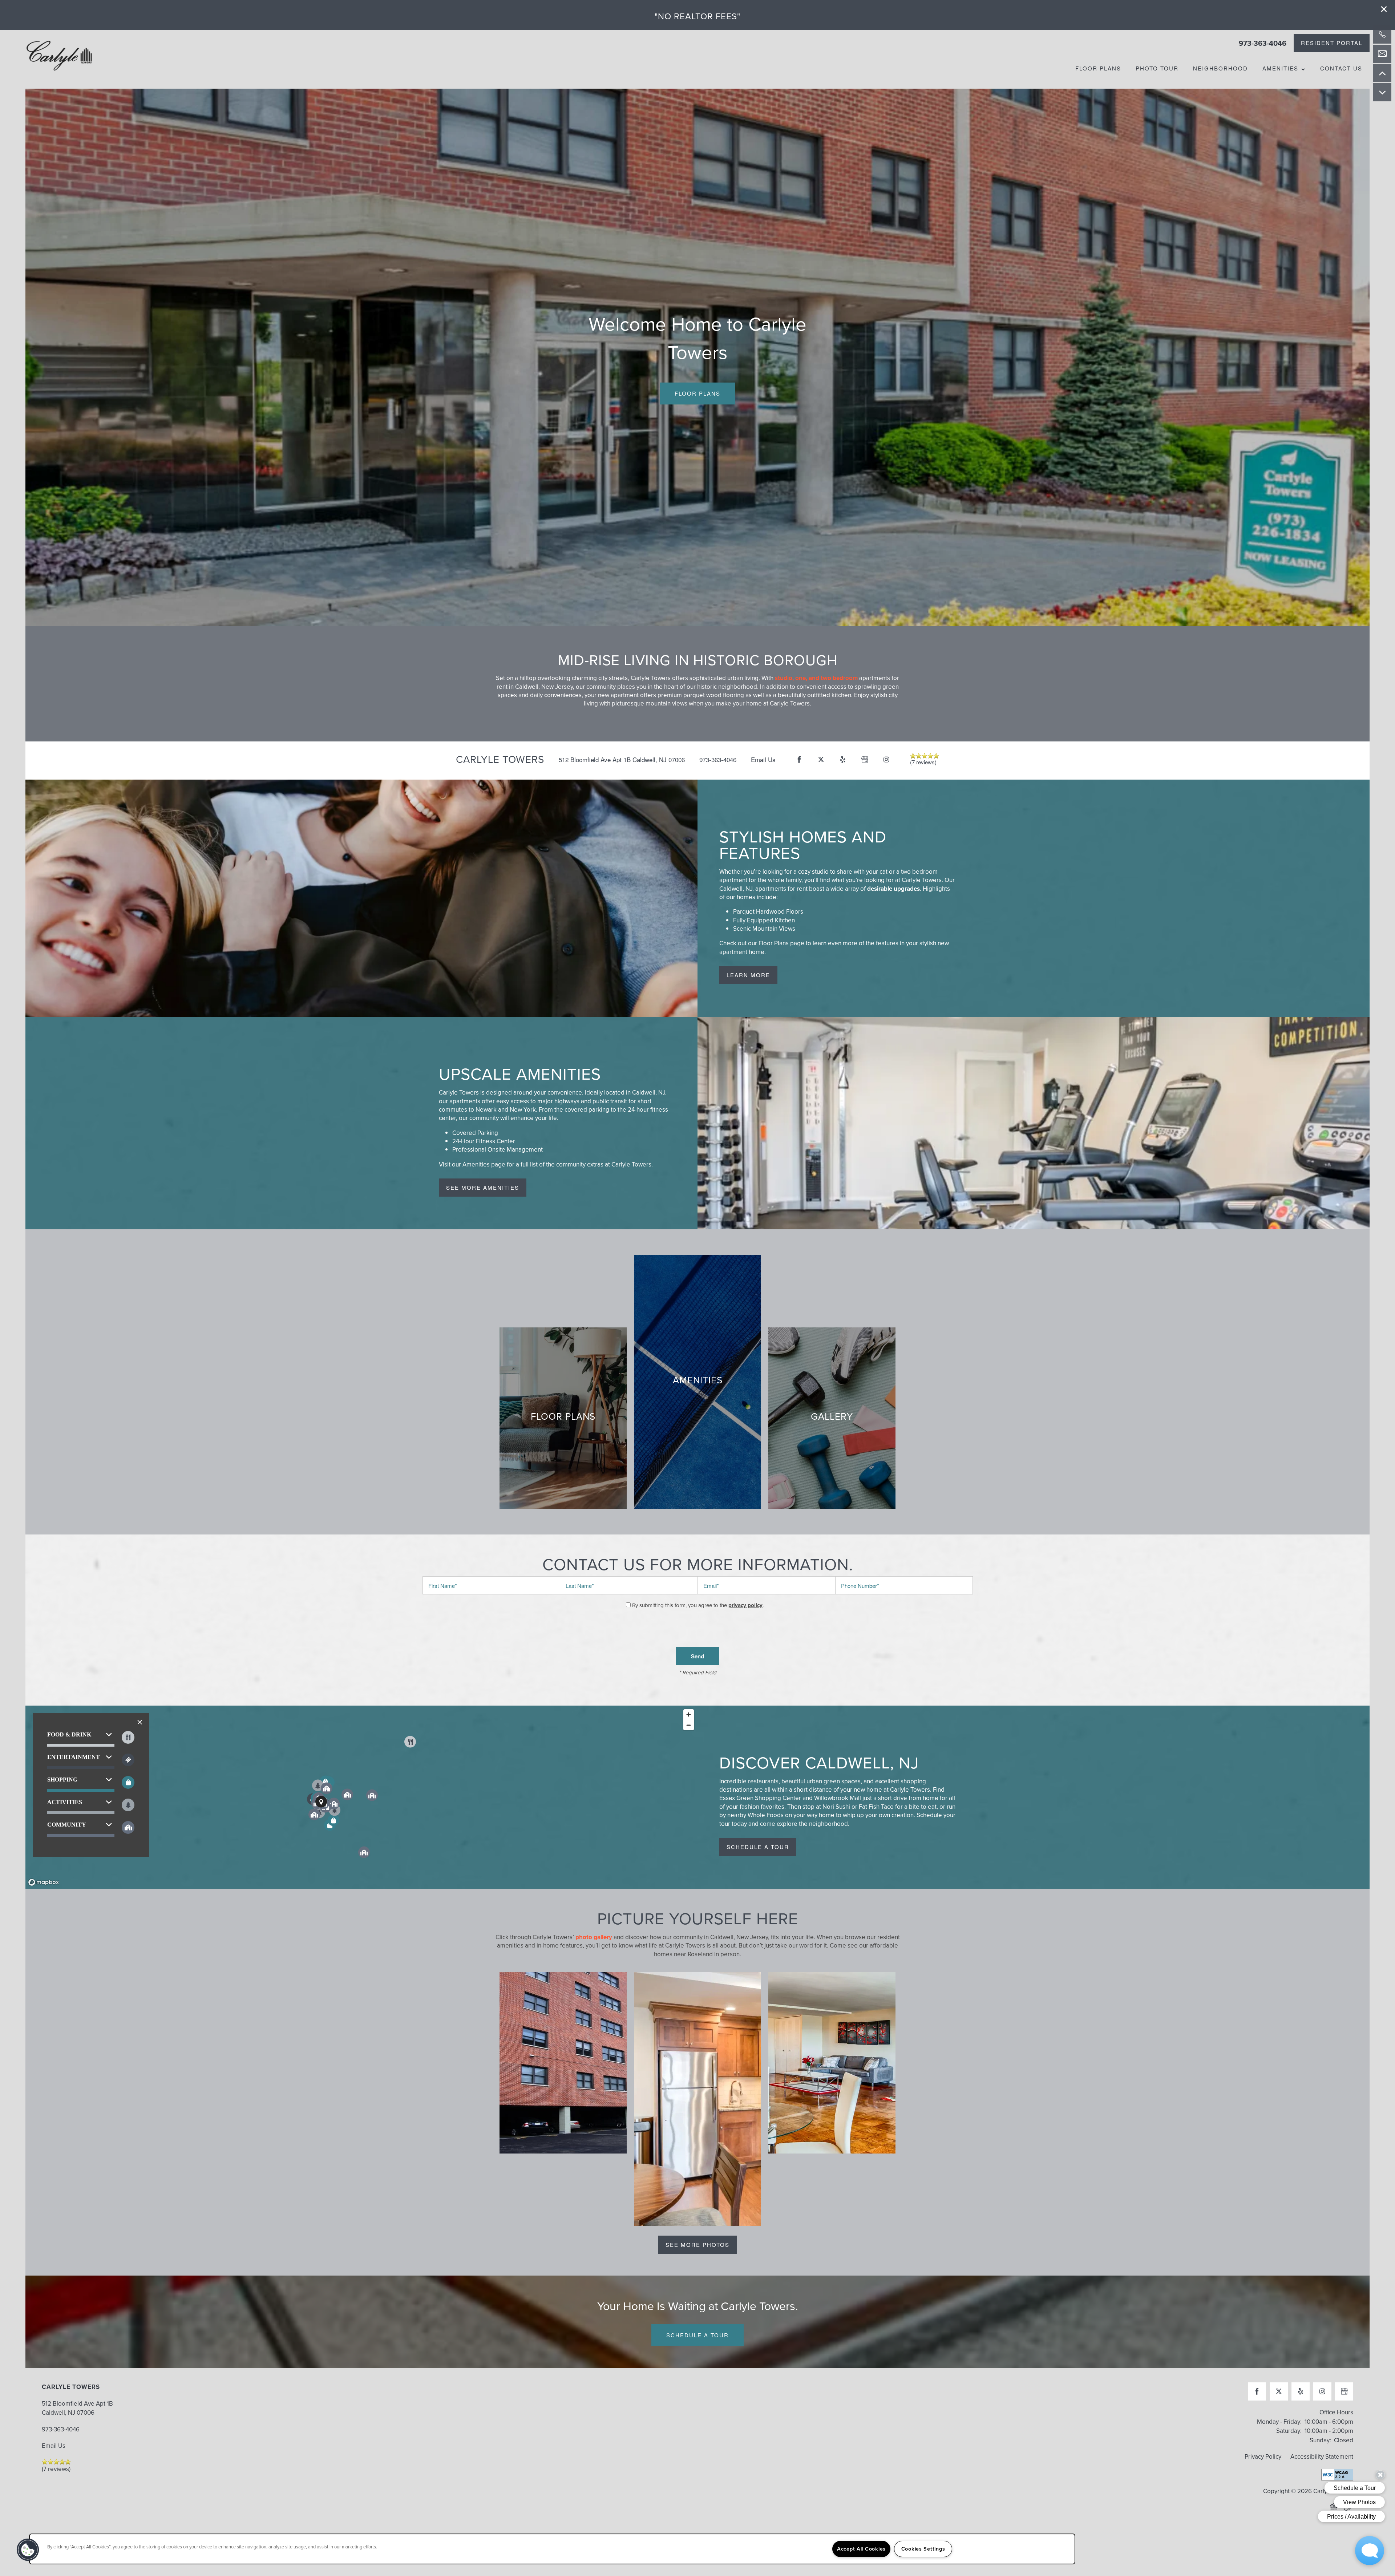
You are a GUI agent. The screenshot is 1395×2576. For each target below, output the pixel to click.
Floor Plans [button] (697, 393)
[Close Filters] (140, 1722)
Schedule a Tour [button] (697, 2335)
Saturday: (1289, 2431)
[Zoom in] (689, 1714)
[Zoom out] (689, 1725)
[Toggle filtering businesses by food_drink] (128, 1737)
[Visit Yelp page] (843, 760)
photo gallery (594, 1937)
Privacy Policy (1263, 2457)
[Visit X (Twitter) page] (821, 760)
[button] (1384, 9)
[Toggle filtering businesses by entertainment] (128, 1760)
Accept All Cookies (861, 2549)
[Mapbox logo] (44, 1882)
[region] (361, 1797)
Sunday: (1320, 2440)
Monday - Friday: (1279, 2422)
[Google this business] (865, 760)
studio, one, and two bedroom (816, 678)
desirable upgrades (893, 889)
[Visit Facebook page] (799, 760)
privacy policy (745, 1605)
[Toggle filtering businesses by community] (128, 1827)
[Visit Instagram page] (886, 760)
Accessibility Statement (1322, 2457)
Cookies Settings (923, 2549)
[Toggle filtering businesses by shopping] (128, 1782)
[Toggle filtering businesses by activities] (128, 1805)
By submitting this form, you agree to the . (698, 1605)
